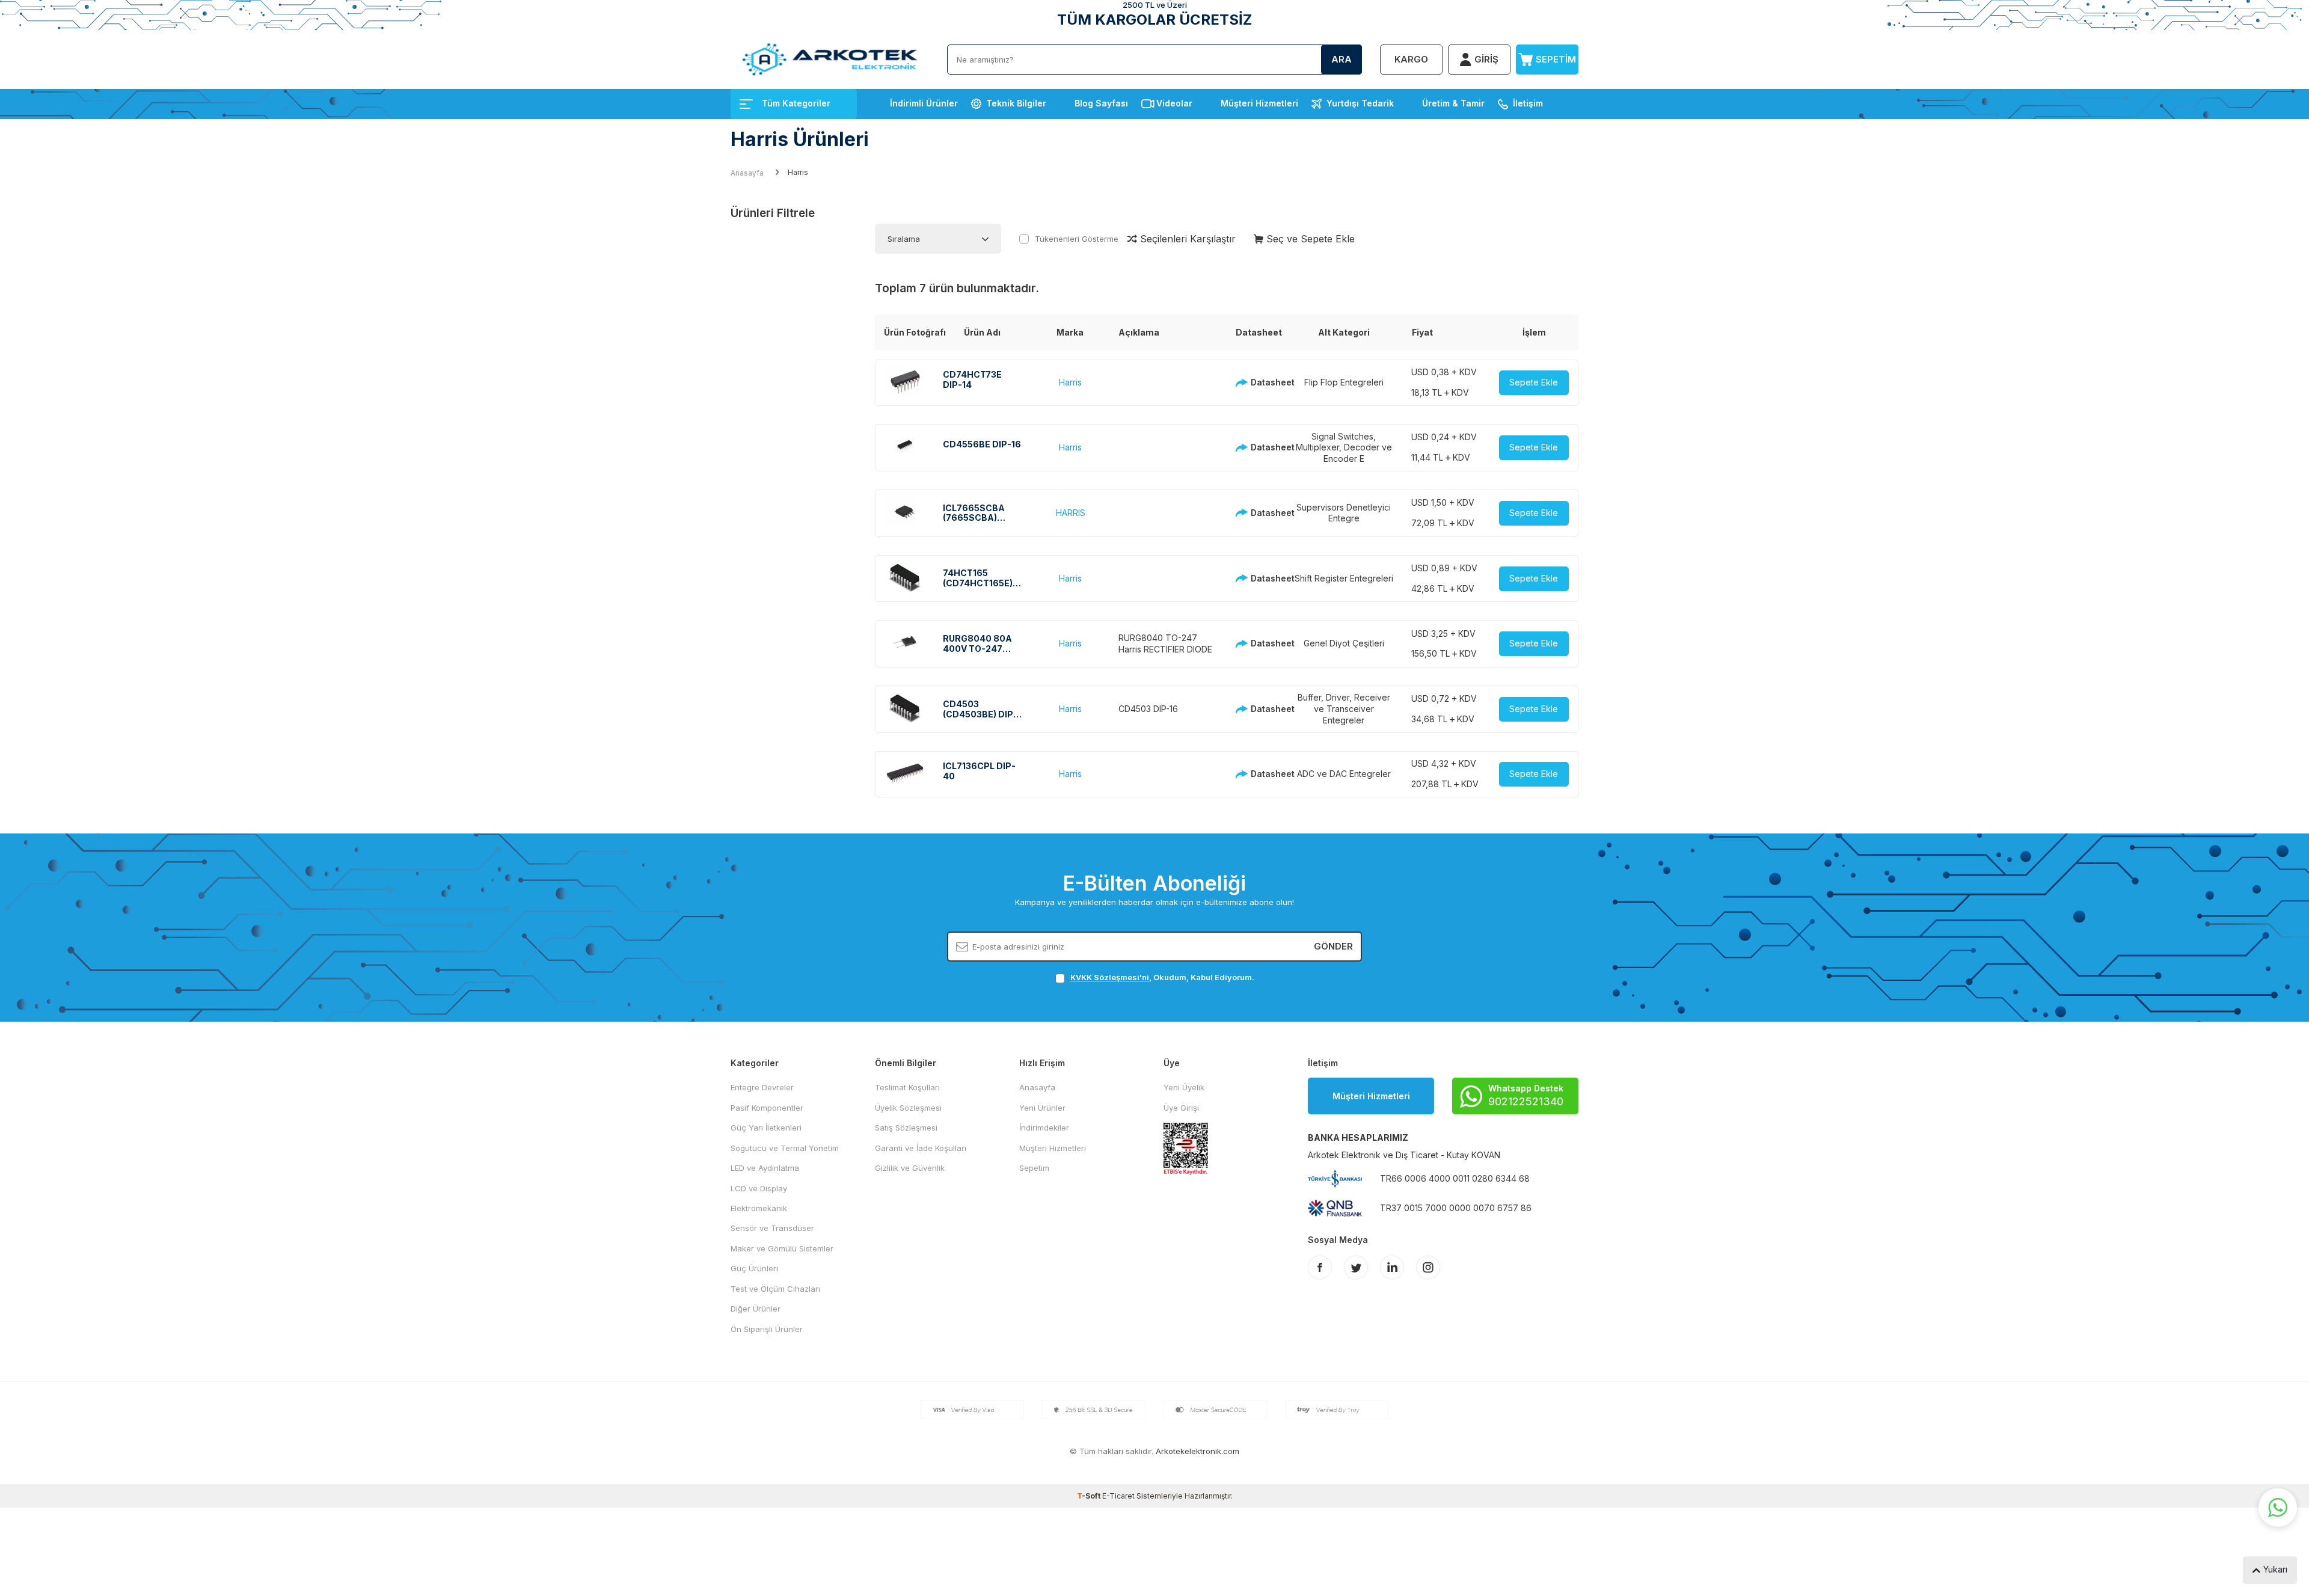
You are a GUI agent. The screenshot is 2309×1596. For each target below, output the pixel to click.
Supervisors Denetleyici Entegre (1344, 513)
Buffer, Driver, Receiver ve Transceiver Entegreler (1344, 709)
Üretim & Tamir (1453, 103)
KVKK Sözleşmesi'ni (1110, 977)
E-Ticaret (1118, 1496)
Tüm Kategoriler (796, 103)
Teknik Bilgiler (1016, 103)
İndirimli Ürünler (924, 103)
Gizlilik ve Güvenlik (910, 1168)
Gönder (1333, 946)
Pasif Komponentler (767, 1108)
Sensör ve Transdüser (772, 1228)
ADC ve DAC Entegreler (1344, 774)
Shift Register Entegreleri (1344, 578)
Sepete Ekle (1534, 382)
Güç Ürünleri (754, 1268)
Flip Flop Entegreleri (1344, 382)
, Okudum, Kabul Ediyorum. (1162, 977)
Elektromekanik (759, 1208)
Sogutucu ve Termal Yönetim (785, 1148)
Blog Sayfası (1101, 103)
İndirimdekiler (1044, 1128)
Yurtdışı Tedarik (1360, 103)
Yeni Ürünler (1042, 1108)
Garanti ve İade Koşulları (921, 1148)
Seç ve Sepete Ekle (1309, 239)
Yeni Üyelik (1184, 1087)
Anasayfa (747, 173)
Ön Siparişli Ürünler (767, 1329)
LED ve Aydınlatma (765, 1168)
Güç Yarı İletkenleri (766, 1128)
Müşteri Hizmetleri (1259, 103)
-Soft (1090, 1496)
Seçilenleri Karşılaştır (1186, 239)
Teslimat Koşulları (907, 1087)
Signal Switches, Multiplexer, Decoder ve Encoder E (1344, 448)
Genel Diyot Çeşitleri (1344, 643)
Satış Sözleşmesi (906, 1128)
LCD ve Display (759, 1188)
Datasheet (1263, 382)
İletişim (1528, 103)
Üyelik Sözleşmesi (908, 1108)
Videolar (1174, 103)
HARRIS (1071, 513)
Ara (1342, 59)
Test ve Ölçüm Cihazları (775, 1289)
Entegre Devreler (762, 1087)
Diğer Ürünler (756, 1309)
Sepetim (1034, 1168)
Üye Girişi (1181, 1108)
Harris (1070, 382)
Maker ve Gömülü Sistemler (782, 1248)
